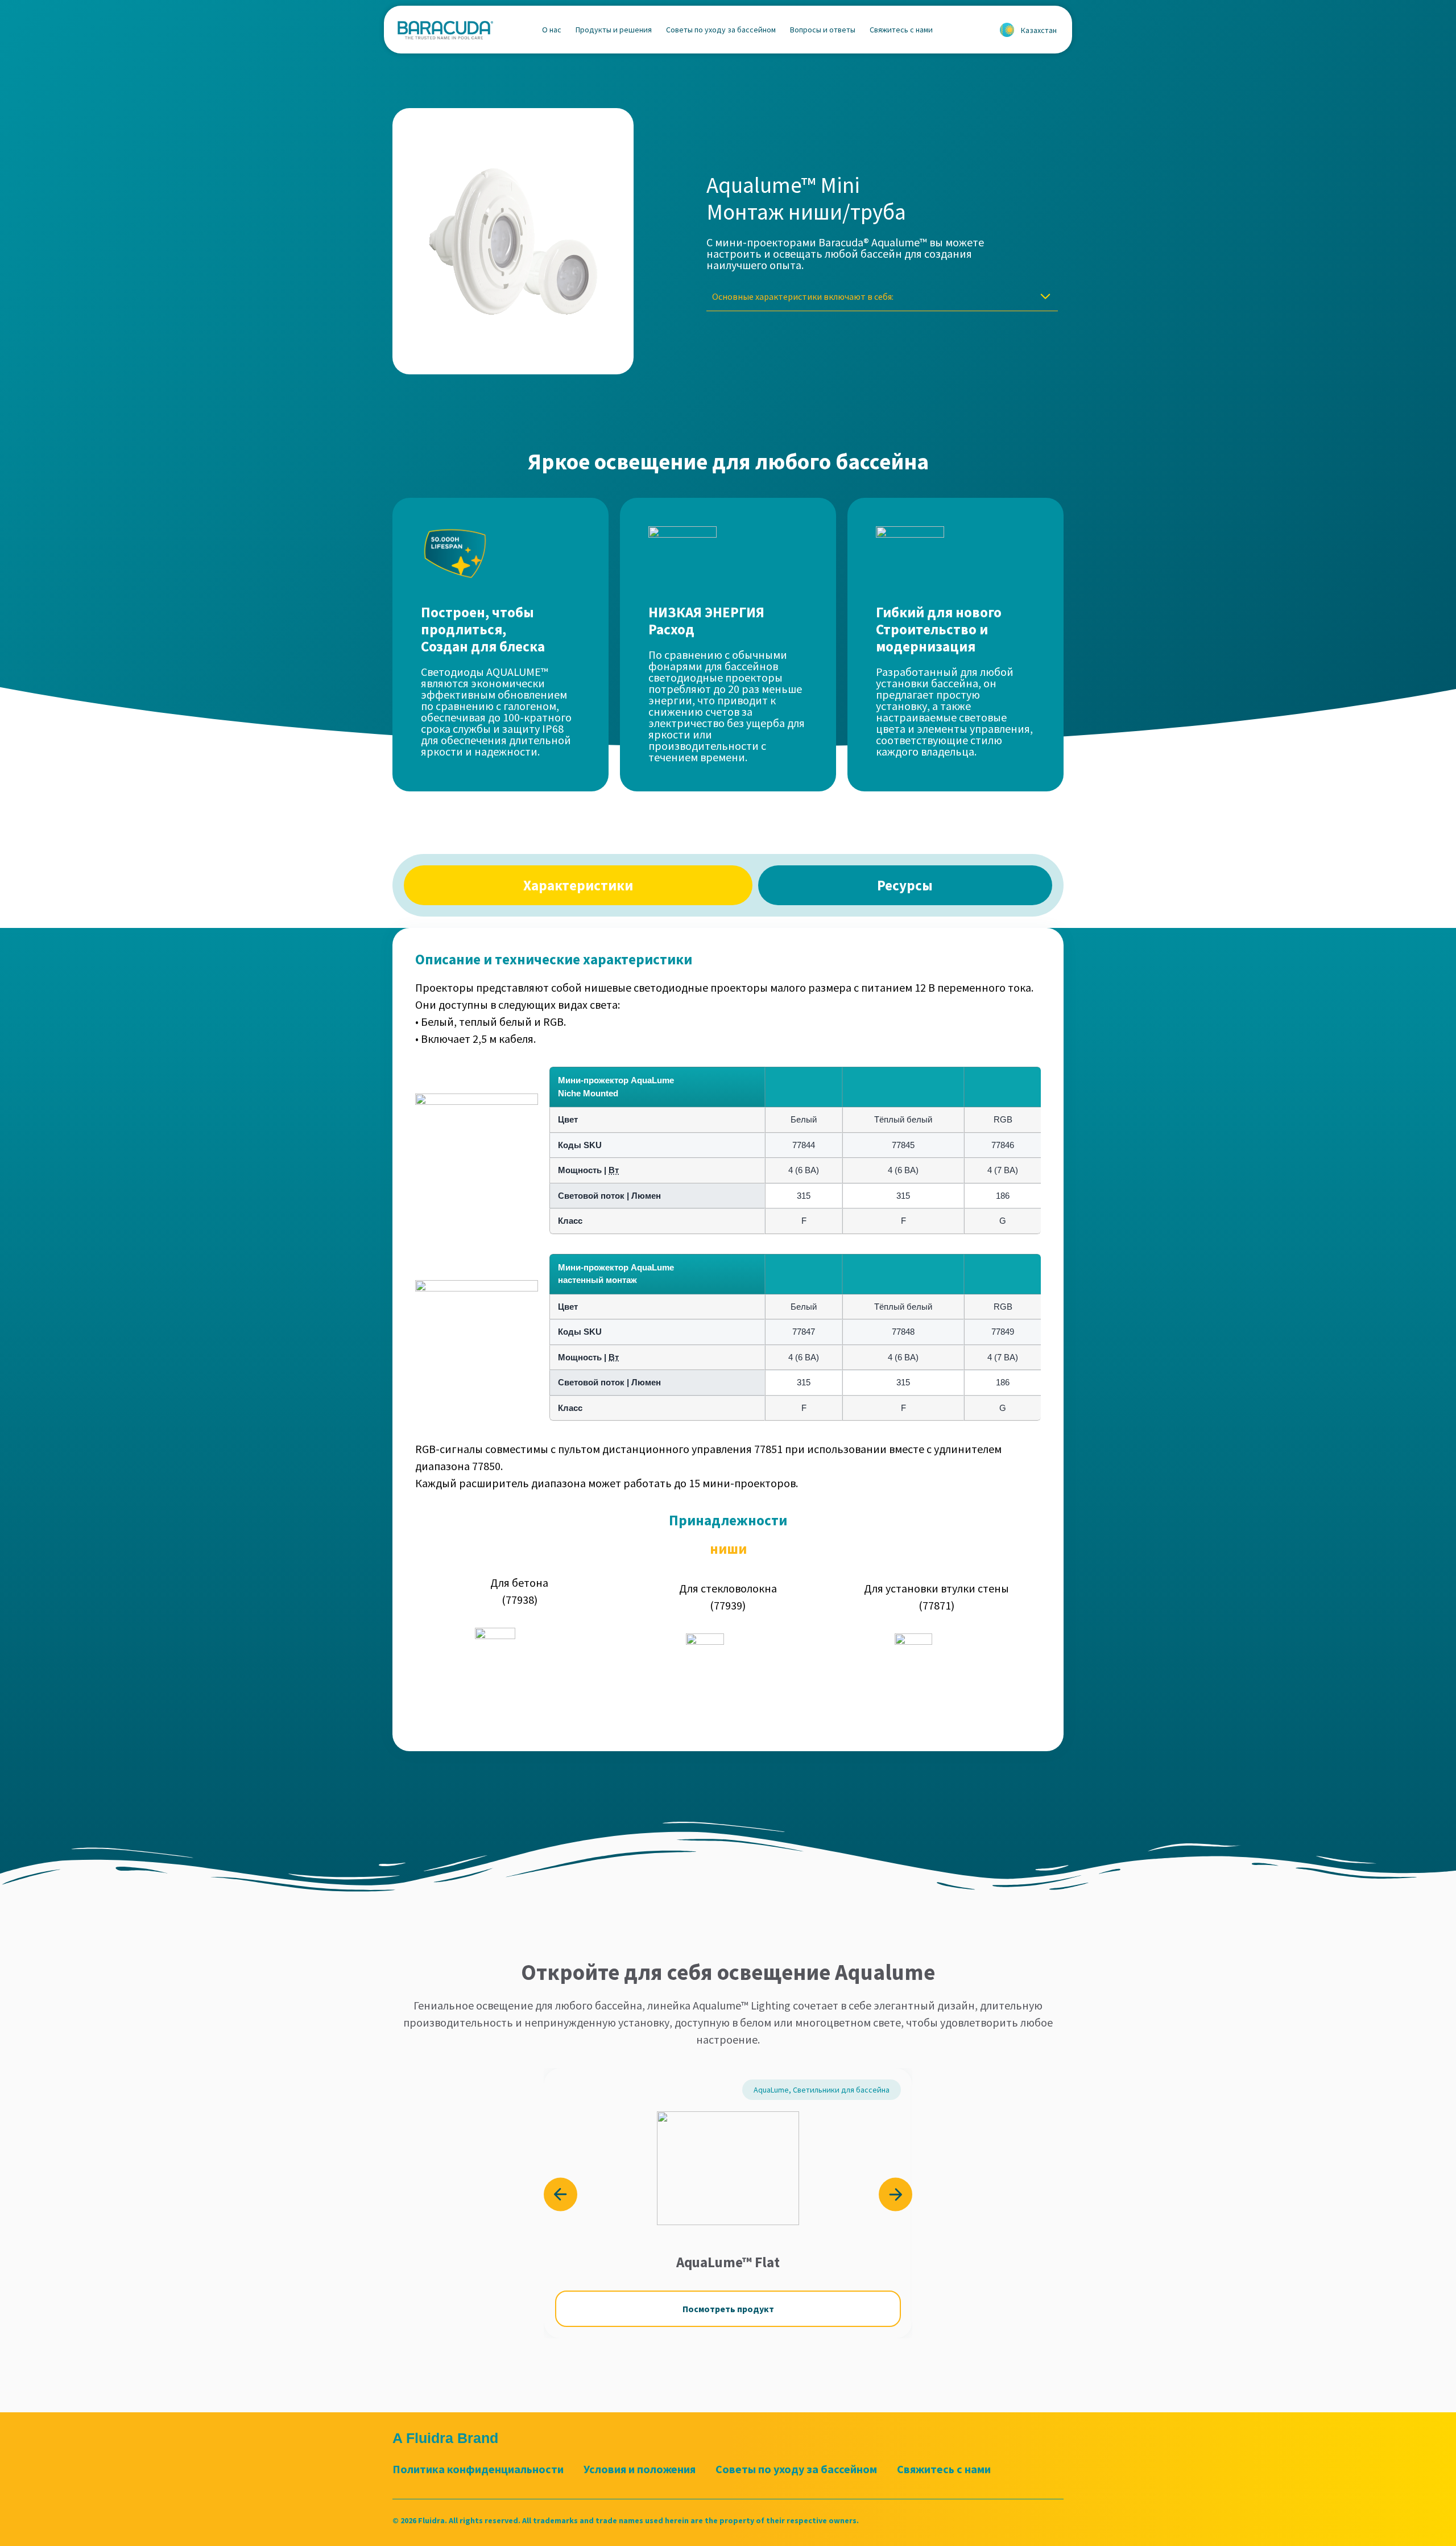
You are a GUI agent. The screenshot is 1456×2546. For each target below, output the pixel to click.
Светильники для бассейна (841, 2090)
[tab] (578, 885)
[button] (561, 2195)
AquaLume (771, 2090)
